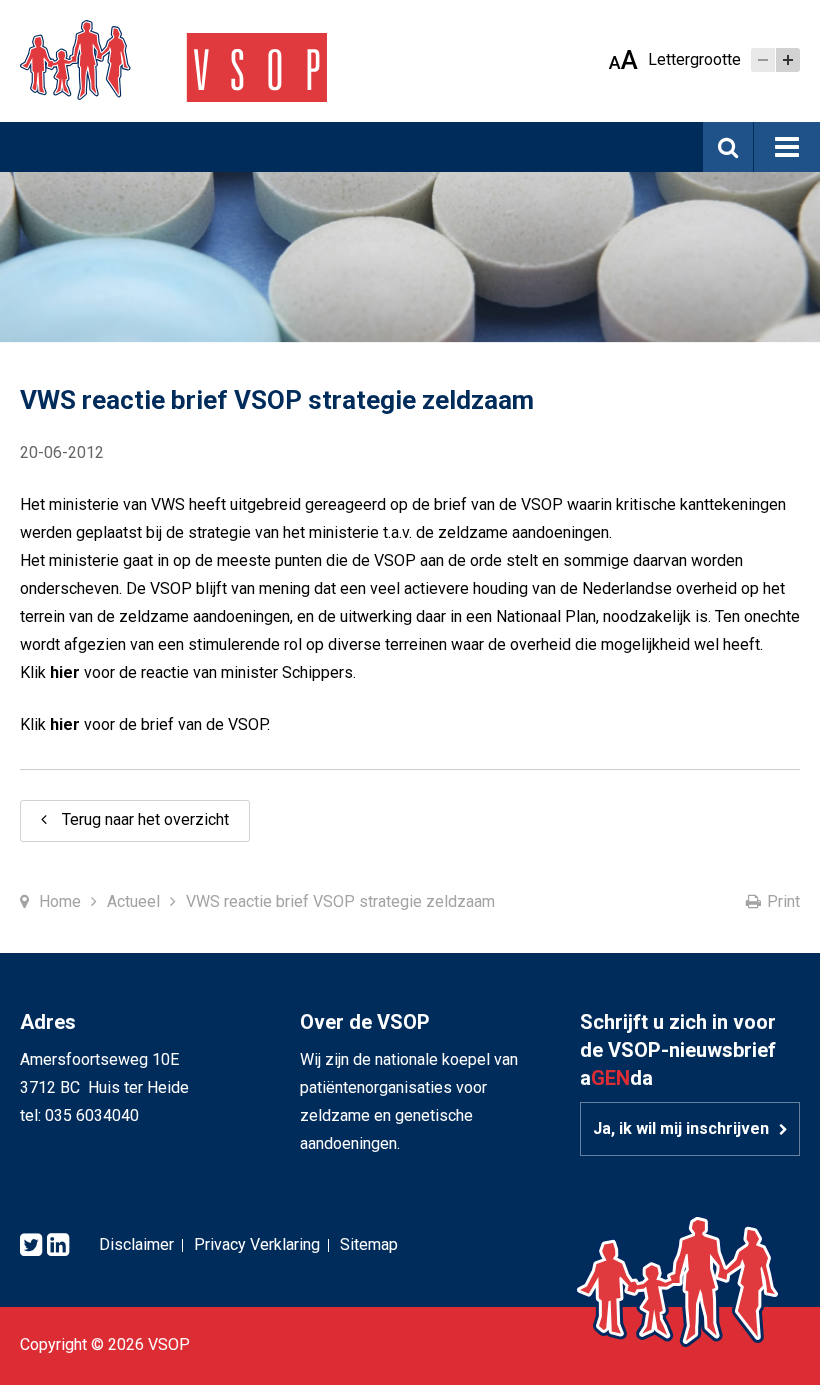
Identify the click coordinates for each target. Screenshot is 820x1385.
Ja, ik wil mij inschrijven (681, 1128)
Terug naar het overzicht (145, 819)
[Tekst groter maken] (788, 60)
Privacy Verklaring (257, 1244)
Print (783, 901)
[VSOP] (173, 59)
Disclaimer (136, 1244)
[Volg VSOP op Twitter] (31, 1245)
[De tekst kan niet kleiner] (763, 60)
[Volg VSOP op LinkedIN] (58, 1245)
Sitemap (369, 1244)
